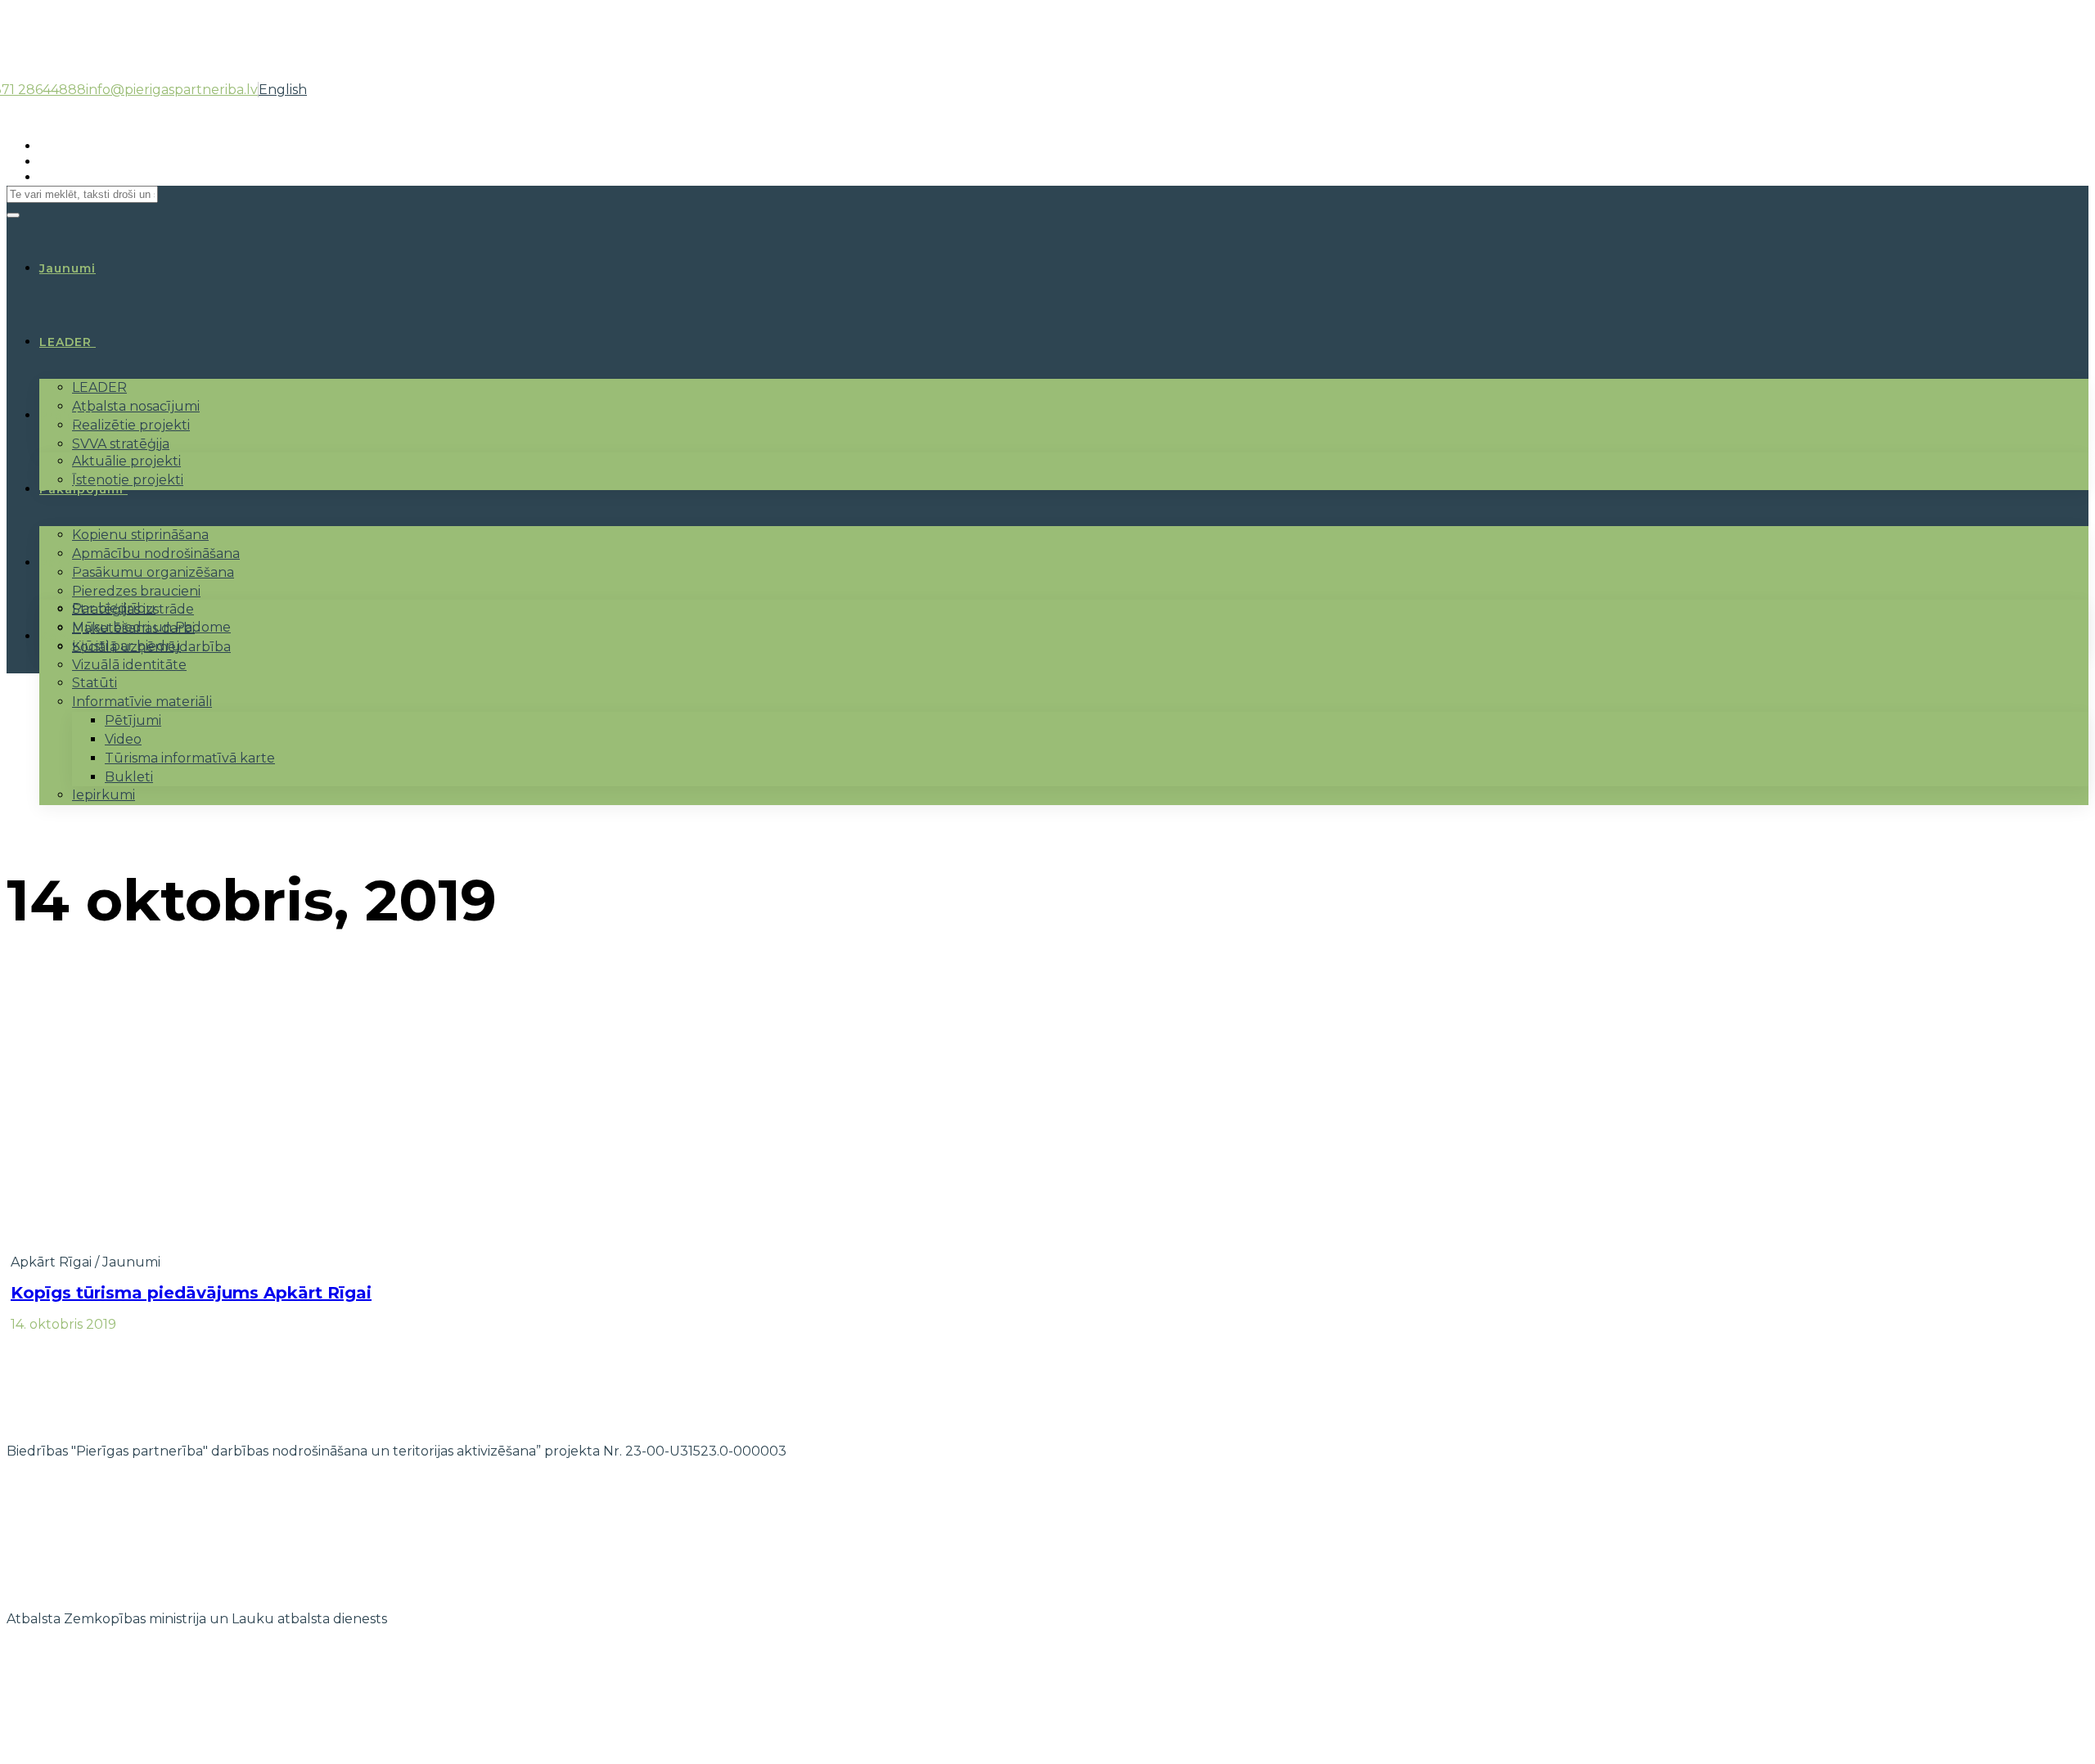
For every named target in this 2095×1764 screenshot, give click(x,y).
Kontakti (69, 637)
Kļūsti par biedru (126, 646)
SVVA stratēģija (121, 444)
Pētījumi (133, 720)
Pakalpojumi (81, 489)
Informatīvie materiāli (142, 702)
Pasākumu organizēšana (153, 572)
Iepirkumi (104, 795)
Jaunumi (131, 1262)
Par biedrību (114, 608)
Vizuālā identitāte (129, 665)
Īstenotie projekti (128, 480)
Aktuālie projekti (126, 461)
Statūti (95, 683)
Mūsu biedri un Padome (151, 627)
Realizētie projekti (131, 425)
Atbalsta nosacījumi (136, 406)
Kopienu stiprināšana (140, 535)
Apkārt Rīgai (51, 1262)
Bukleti (129, 777)
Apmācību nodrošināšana (156, 553)
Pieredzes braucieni (136, 591)
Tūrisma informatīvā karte (190, 758)
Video (123, 739)
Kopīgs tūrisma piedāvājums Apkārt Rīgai (191, 1293)
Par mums (73, 563)
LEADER (65, 342)
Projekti (66, 416)
